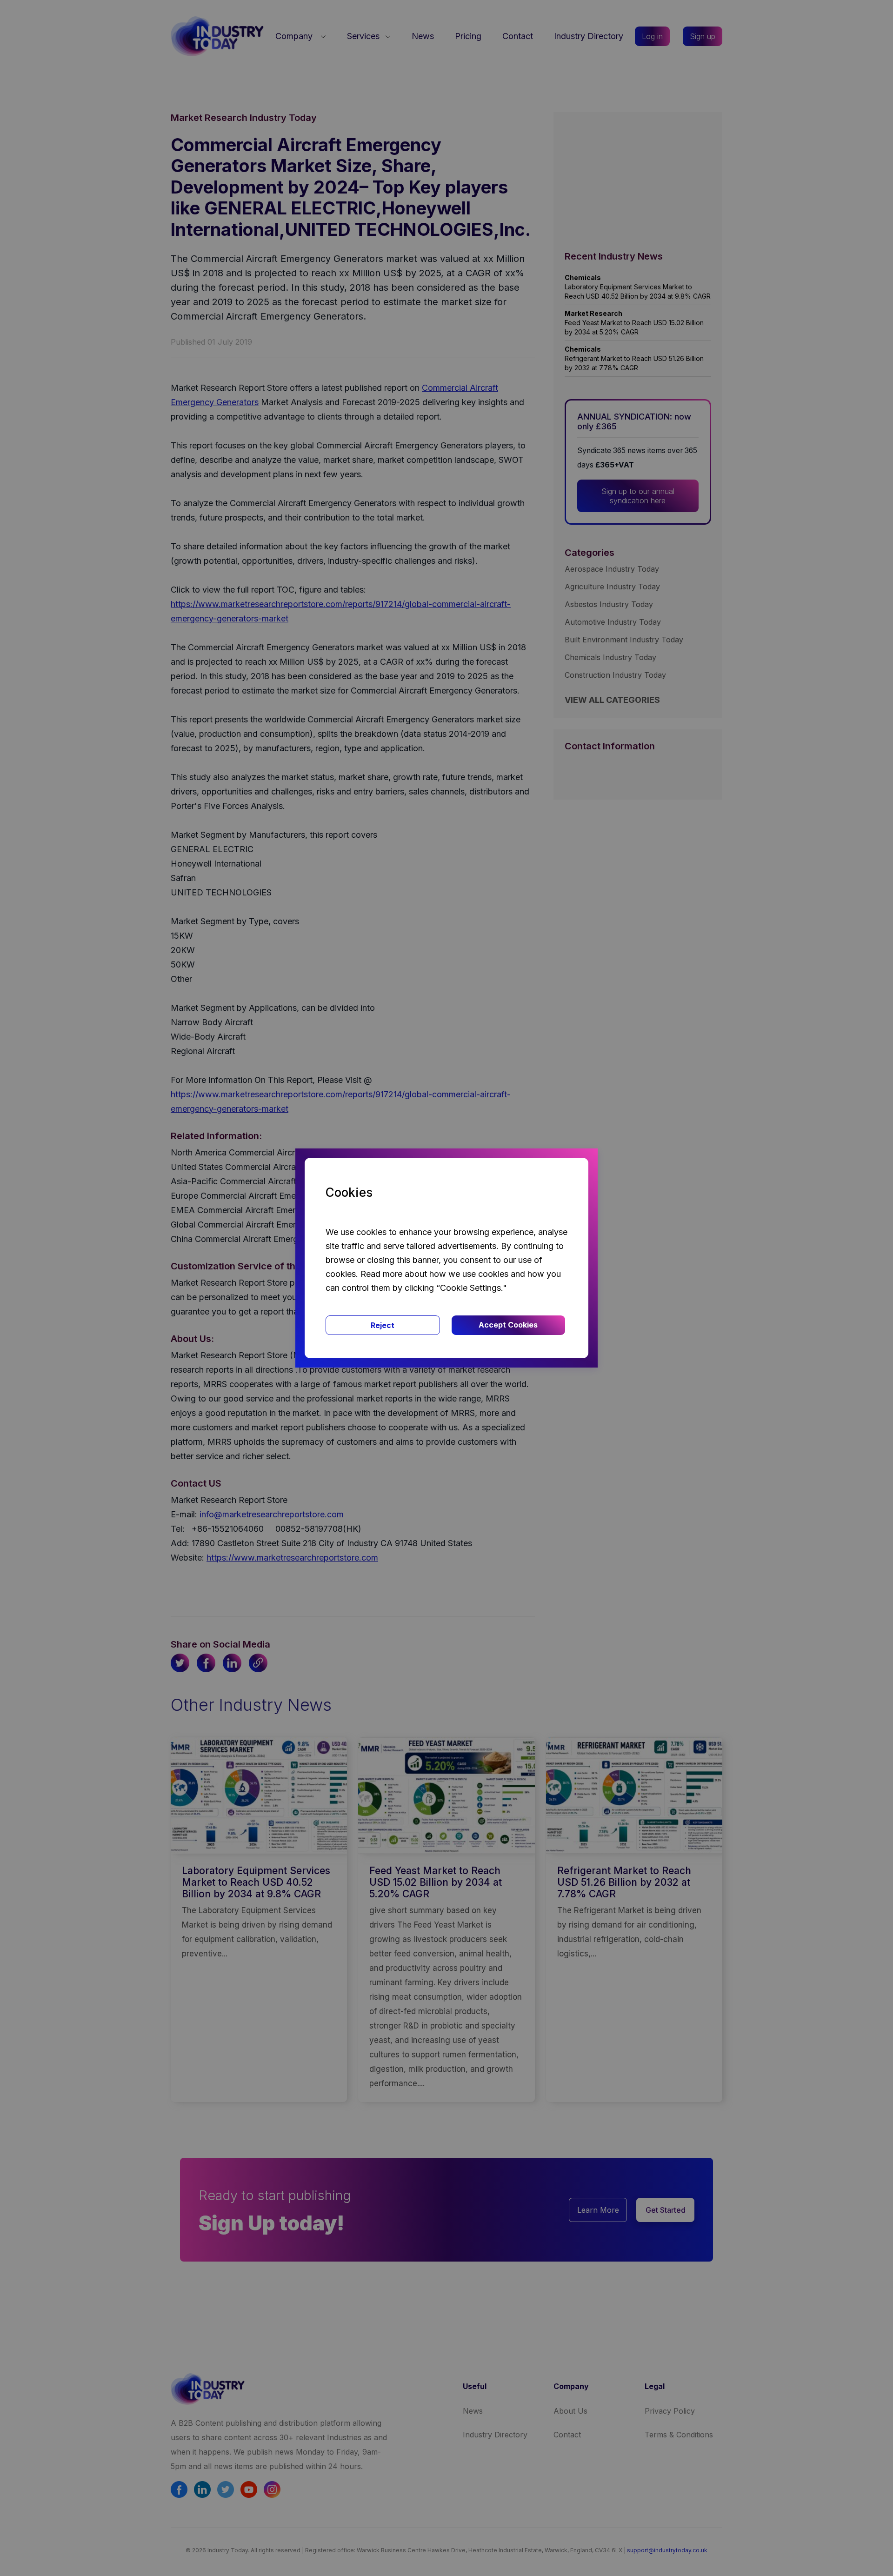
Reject (383, 1325)
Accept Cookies (508, 1325)
